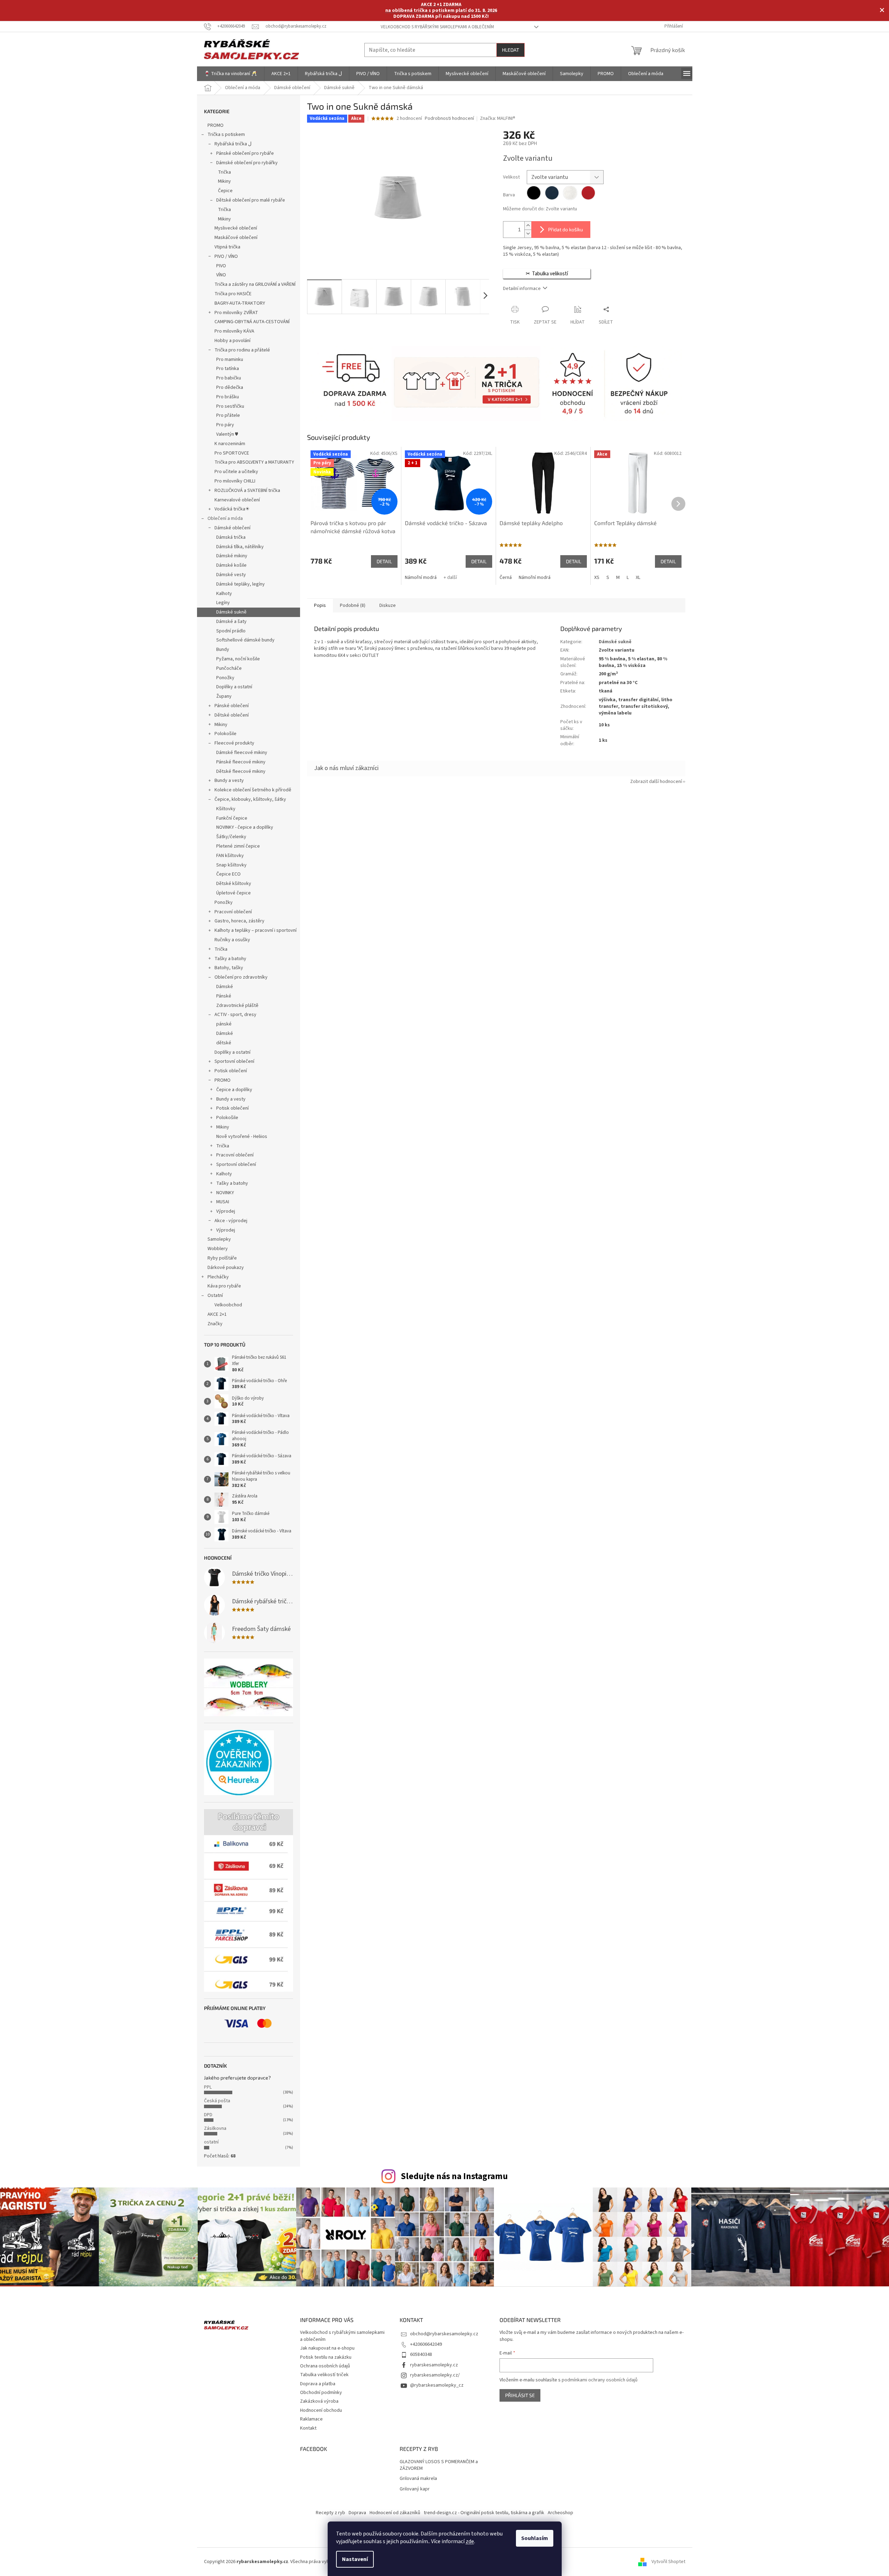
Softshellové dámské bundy (245, 640)
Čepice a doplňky (234, 1090)
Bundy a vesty (229, 781)
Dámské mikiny (232, 556)
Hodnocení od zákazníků (395, 2513)
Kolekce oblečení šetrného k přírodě (253, 790)
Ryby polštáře (222, 1258)
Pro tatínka (228, 369)
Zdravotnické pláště (237, 1006)
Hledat (511, 50)
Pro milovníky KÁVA (234, 331)
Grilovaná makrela (418, 2479)
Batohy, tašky (229, 968)
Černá (506, 578)
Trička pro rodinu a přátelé (242, 350)
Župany (224, 696)
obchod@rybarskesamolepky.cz (444, 2334)
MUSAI (223, 1202)
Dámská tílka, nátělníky (240, 547)
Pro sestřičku (230, 406)
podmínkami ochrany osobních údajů (600, 2380)
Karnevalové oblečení (237, 500)
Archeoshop (560, 2513)
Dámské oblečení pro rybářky (247, 163)
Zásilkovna (215, 2128)
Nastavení (355, 2559)
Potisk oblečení (231, 1071)
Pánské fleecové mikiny (241, 762)
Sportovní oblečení (234, 1061)
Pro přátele (228, 415)
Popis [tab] (320, 605)
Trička (224, 172)
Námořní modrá (421, 578)
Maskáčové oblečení (236, 238)
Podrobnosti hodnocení (449, 119)
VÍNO (221, 275)
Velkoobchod (228, 1305)
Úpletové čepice (234, 893)
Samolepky (219, 1239)
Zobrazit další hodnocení (656, 782)
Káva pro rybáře (224, 1286)
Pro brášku (228, 397)
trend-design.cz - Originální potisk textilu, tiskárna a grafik (484, 2513)
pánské (224, 1024)
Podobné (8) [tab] (353, 605)
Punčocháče (229, 668)
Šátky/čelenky (231, 837)
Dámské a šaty (231, 622)
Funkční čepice (232, 818)
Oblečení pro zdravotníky (241, 977)
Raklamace (311, 2419)
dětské (224, 1043)
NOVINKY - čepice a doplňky (245, 827)
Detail (384, 561)
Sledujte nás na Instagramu (454, 2176)
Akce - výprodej (231, 1221)
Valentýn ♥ (227, 434)
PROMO (216, 125)
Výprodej (226, 1211)
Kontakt (308, 2428)
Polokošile (225, 734)
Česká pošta (217, 2101)
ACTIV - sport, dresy (235, 1015)
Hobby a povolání (232, 341)
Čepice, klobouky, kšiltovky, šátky (250, 799)
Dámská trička (231, 537)
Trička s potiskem (226, 135)
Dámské (225, 987)
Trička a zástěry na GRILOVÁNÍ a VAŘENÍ (255, 284)
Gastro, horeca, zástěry (239, 921)
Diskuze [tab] (388, 605)
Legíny (223, 603)
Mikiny (224, 181)
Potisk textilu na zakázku (326, 2357)
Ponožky (225, 678)
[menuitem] (231, 74)
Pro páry (225, 425)
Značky (215, 1324)
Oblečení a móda (225, 518)
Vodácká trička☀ (232, 509)
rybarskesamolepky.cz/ (435, 2375)
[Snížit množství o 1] (528, 234)
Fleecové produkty (234, 743)
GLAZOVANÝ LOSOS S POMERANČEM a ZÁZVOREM (439, 2465)
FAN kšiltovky (230, 856)
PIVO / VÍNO (226, 256)
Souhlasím (535, 2538)
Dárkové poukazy (226, 1268)
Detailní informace (522, 289)
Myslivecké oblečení (236, 228)
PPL (208, 2087)
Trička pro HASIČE (233, 294)
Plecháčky (218, 1277)
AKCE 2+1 (217, 1314)
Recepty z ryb (330, 2513)
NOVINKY (225, 1193)
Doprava (357, 2513)
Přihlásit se (520, 2395)
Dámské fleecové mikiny (242, 753)
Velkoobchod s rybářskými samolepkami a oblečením (437, 27)
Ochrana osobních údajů (325, 2366)
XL (638, 578)
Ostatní (215, 1296)
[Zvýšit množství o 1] (528, 226)
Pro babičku (229, 378)
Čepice (225, 191)
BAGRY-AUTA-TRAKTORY (240, 303)
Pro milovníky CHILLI (235, 481)
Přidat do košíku (566, 229)
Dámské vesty (231, 575)
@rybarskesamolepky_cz (437, 2385)
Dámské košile (231, 565)
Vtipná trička (227, 247)
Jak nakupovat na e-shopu (327, 2348)
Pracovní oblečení (233, 912)
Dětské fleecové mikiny (241, 771)
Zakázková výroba (319, 2401)
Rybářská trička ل (233, 144)
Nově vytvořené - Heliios (242, 1137)
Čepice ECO (228, 874)
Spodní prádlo (231, 631)
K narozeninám (230, 444)
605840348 (421, 2354)
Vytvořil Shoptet (668, 2562)
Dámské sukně (231, 612)
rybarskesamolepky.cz (434, 2365)
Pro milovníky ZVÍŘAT (236, 313)
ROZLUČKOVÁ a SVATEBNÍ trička (247, 491)
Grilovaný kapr (415, 2489)
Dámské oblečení (232, 528)
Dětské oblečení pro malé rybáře (251, 200)
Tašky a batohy (230, 959)
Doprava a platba (318, 2384)
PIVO (221, 266)
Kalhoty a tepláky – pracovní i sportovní (256, 930)
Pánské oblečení (232, 706)
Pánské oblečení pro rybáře (245, 153)
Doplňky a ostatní (234, 687)
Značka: (498, 118)
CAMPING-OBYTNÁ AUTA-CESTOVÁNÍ (252, 322)
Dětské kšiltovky (234, 884)
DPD (208, 2115)
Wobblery (218, 1249)
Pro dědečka (230, 387)
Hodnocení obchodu (321, 2410)
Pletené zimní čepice (238, 846)
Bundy (223, 650)
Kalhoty (224, 594)
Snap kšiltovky (231, 865)
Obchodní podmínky (321, 2393)
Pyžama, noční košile (238, 659)
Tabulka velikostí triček (324, 2375)
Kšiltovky (226, 809)
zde (470, 2541)
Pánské (224, 996)
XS (597, 578)
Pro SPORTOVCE (232, 453)
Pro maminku (230, 360)
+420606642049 (426, 2344)
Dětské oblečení (232, 715)
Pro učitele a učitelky (236, 472)
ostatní (211, 2142)
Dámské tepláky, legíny (241, 584)
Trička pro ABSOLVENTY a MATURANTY (254, 462)
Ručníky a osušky (232, 940)
